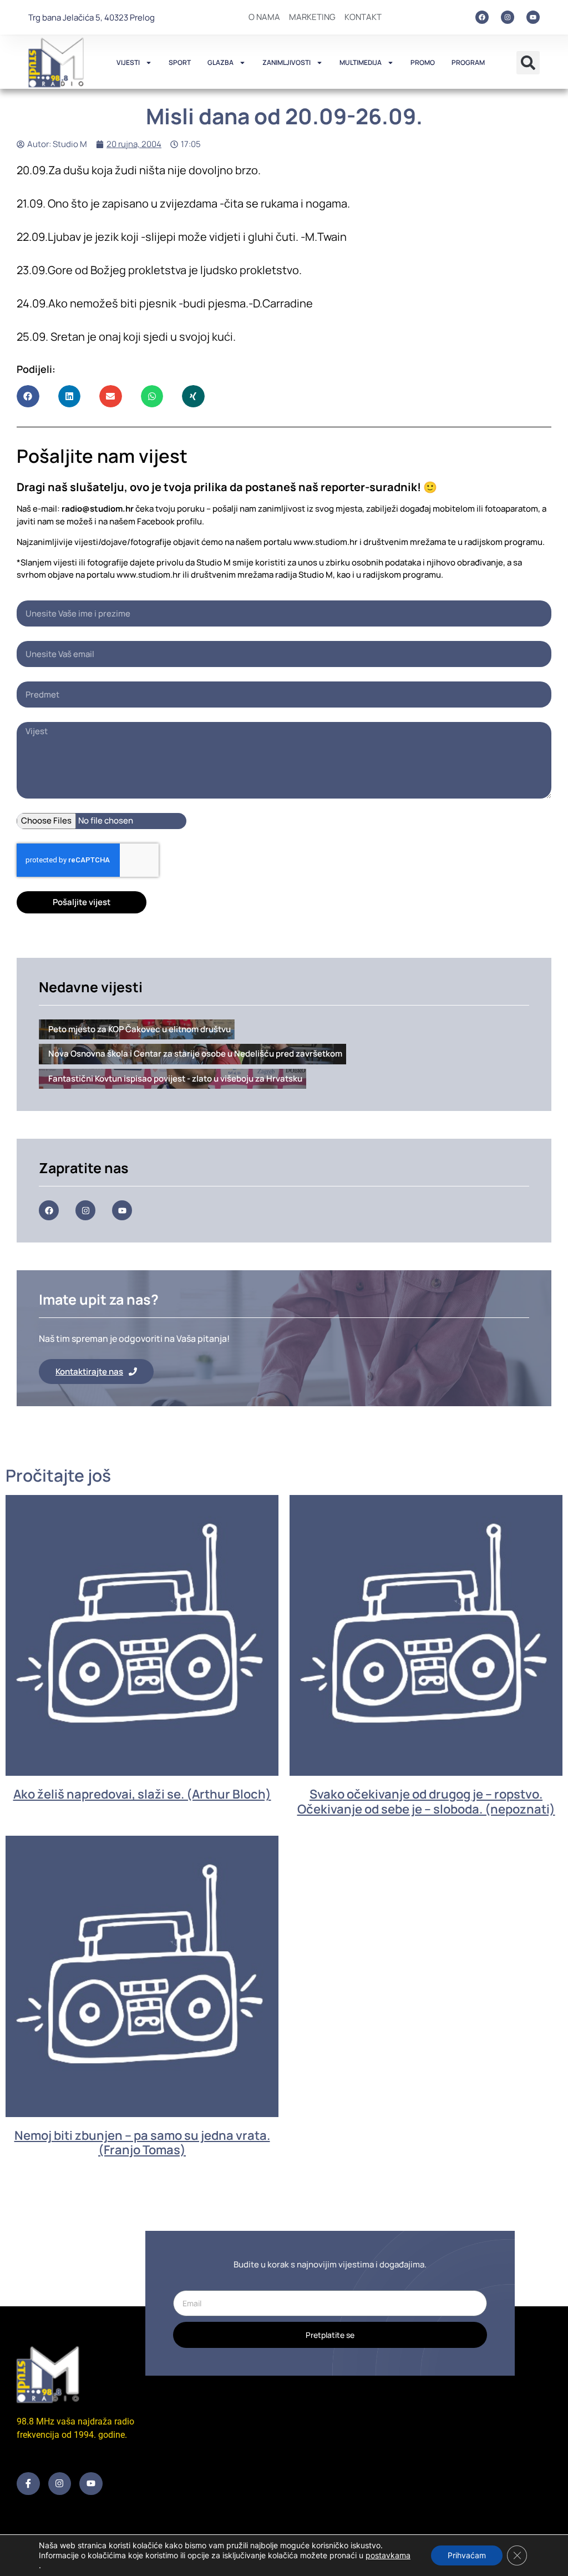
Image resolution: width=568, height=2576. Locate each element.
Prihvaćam (467, 2555)
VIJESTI (128, 62)
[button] (528, 63)
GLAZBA (220, 62)
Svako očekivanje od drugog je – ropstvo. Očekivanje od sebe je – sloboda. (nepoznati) (426, 1801)
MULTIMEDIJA (361, 62)
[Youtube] (533, 17)
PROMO (423, 62)
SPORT (180, 62)
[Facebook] (482, 17)
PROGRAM (468, 62)
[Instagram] (508, 17)
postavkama (388, 2555)
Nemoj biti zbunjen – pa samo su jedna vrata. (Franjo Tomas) (142, 2143)
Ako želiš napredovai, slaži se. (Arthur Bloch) (142, 1794)
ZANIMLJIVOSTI (286, 62)
